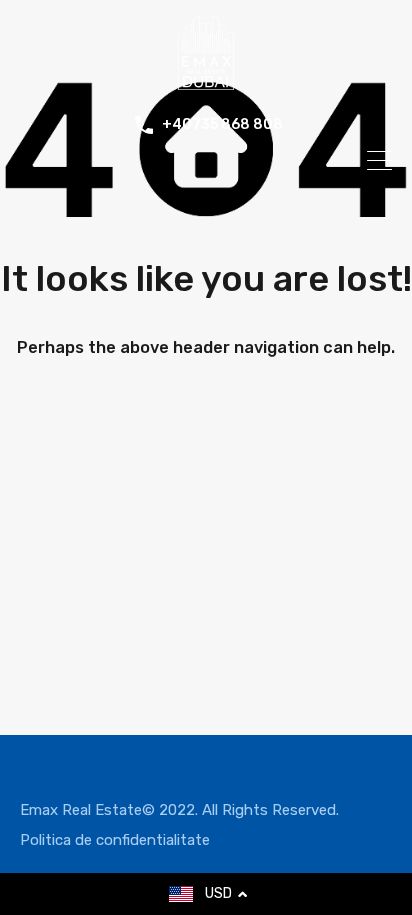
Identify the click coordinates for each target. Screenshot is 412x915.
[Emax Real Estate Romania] (206, 81)
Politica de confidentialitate (115, 840)
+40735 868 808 (222, 125)
